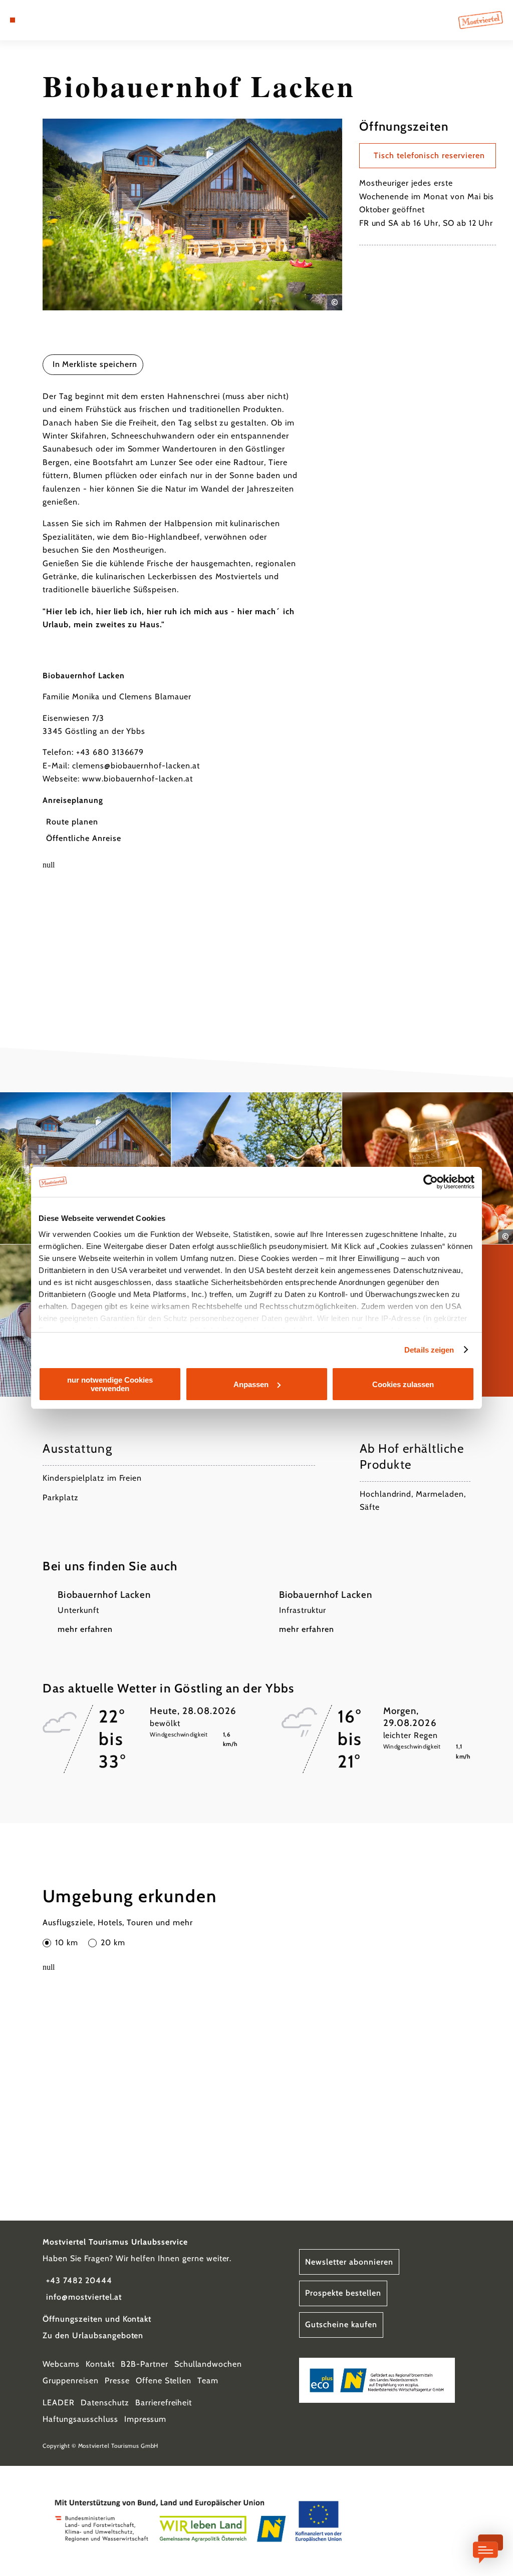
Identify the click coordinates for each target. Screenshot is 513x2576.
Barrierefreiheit (164, 2403)
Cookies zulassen (403, 1384)
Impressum (146, 2419)
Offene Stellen (164, 2381)
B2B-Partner (145, 2364)
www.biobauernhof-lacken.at (138, 779)
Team (208, 2381)
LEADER (59, 2403)
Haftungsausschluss (80, 2419)
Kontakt (100, 2364)
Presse (117, 2381)
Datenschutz (105, 2403)
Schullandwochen (208, 2364)
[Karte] (33, 20)
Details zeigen (429, 1350)
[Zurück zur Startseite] (481, 20)
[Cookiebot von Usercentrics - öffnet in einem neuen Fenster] (431, 1182)
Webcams (61, 2364)
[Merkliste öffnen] (44, 20)
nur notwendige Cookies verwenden (110, 1384)
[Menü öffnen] (13, 20)
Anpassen (251, 1384)
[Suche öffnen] (54, 20)
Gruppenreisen (70, 2381)
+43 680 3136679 (110, 752)
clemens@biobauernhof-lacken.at (136, 766)
